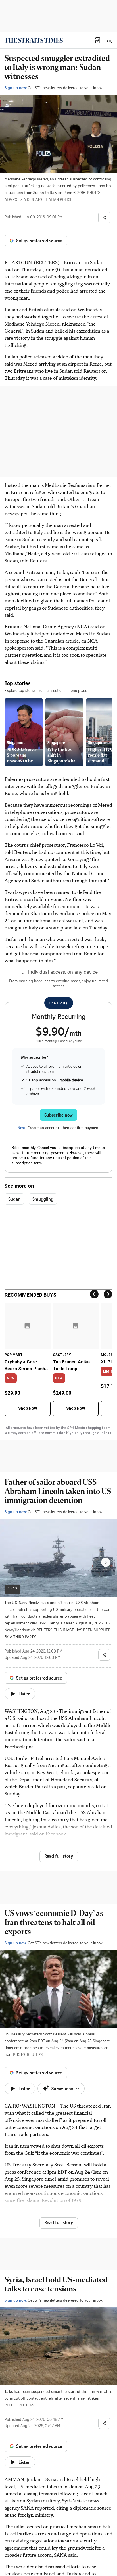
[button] (98, 40)
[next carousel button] (106, 1562)
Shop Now (28, 1408)
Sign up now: (16, 88)
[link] (34, 40)
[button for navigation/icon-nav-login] (98, 40)
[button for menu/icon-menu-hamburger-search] (109, 40)
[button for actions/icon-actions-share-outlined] (104, 218)
